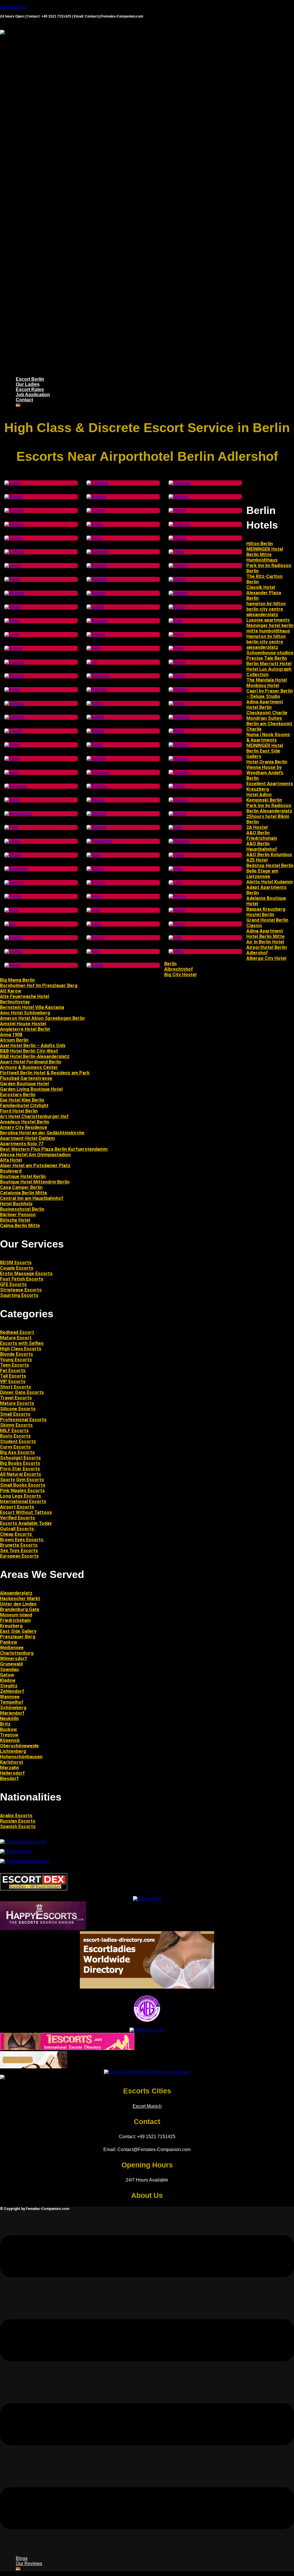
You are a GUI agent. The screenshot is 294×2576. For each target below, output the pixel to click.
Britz (5, 1724)
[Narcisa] (97, 690)
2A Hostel (257, 827)
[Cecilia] (96, 758)
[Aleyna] (96, 634)
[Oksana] (97, 814)
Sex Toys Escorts (19, 1551)
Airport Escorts (17, 1507)
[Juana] (177, 910)
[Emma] (13, 951)
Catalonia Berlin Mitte (24, 1193)
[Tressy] (95, 938)
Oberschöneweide (19, 1746)
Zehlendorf (12, 1691)
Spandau (9, 1669)
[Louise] (13, 538)
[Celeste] (14, 552)
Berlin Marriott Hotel (269, 664)
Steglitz (9, 1686)
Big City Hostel (180, 975)
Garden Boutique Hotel (24, 1084)
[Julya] (12, 579)
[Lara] (175, 882)
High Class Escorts (21, 1349)
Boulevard (11, 1171)
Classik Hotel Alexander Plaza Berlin (264, 593)
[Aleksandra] (18, 814)
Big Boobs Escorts (20, 1463)
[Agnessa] (16, 786)
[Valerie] (178, 593)
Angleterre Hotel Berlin (25, 1029)
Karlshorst (12, 1762)
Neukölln (9, 1719)
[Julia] (11, 772)
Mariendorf (12, 1713)
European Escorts (19, 1556)
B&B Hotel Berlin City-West (29, 1051)
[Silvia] (177, 676)
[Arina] (94, 896)
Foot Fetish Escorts (22, 1279)
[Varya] (177, 703)
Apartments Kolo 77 (22, 1144)
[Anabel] (178, 690)
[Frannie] (14, 662)
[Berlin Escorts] (147, 2009)
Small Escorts (15, 1414)
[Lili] (92, 662)
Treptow (9, 1735)
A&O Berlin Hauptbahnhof (262, 846)
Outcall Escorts (18, 1529)
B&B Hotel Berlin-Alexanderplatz (35, 1056)
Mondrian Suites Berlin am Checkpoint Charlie (269, 724)
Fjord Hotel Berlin (19, 1111)
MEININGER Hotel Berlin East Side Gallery (265, 751)
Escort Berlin (13, 7)
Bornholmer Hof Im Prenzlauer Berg (39, 986)
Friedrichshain (15, 1620)
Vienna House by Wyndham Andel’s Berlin (265, 773)
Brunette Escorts (19, 1545)
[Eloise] (177, 814)
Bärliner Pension (18, 1215)
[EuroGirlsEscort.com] (23, 1842)
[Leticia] (13, 648)
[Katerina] (179, 524)
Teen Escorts (14, 1365)
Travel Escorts (16, 1398)
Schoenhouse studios (270, 653)
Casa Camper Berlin (21, 1187)
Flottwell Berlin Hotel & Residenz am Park (45, 1073)
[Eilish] (94, 745)
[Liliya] (12, 841)
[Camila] (14, 510)
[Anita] (176, 634)
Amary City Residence (24, 1127)
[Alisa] (12, 621)
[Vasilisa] (97, 579)
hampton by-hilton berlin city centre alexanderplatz (266, 609)
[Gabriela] (97, 552)
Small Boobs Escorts (23, 1485)
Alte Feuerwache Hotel (25, 996)
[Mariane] (97, 621)
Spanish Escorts (18, 1826)
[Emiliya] (96, 786)
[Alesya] (96, 882)
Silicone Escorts (18, 1409)
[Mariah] (14, 497)
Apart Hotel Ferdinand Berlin (31, 1062)
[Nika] (176, 869)
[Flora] (176, 552)
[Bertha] (178, 896)
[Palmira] (179, 717)
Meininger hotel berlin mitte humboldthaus (270, 628)
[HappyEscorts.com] (43, 1928)
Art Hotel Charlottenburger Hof (34, 1116)
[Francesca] (99, 841)
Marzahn (9, 1768)
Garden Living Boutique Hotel (31, 1089)
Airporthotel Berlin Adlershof (267, 950)
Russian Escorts (18, 1821)
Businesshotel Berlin (22, 1209)
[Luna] (94, 924)
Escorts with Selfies (22, 1343)
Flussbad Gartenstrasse (26, 1078)
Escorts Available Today (26, 1523)
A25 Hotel (257, 860)
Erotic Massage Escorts (26, 1274)
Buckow (8, 1729)
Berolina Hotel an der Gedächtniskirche (42, 1133)
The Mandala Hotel (267, 680)
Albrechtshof (179, 969)
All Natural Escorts (21, 1474)
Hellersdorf (12, 1773)
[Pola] (11, 827)
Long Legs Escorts (21, 1496)
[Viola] (94, 538)
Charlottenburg (17, 1653)
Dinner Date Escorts (22, 1392)
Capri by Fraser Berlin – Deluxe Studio (270, 694)
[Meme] (95, 731)
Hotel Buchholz (16, 1204)
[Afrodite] (14, 593)
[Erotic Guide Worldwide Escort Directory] (147, 2072)
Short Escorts (16, 1387)
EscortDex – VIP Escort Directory (35, 1887)
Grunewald (11, 1664)
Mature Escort (16, 1338)
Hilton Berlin (260, 544)
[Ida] (10, 924)
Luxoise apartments (268, 620)
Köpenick (10, 1740)
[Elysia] (177, 538)
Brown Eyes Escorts (22, 1540)
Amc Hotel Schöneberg (25, 1013)
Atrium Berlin (14, 1040)
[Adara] (13, 607)
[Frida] (12, 758)
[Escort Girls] (147, 1899)
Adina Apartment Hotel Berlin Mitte (265, 934)
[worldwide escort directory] (67, 2048)
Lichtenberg (13, 1751)
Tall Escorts (13, 1376)
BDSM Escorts (16, 1263)
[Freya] (177, 924)
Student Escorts (18, 1441)
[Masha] (96, 800)
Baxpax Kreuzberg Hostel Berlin (266, 912)
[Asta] (93, 648)
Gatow (7, 1675)
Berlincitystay (15, 1002)
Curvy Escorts (15, 1447)
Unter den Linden (18, 1604)
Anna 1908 (11, 1035)
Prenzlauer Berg (18, 1637)
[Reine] (177, 662)
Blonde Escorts (17, 1354)
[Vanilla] (96, 593)
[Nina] (11, 910)
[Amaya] (178, 565)
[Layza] (13, 565)
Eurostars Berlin (18, 1095)
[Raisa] (95, 524)
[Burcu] (177, 607)
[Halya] (95, 703)
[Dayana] (97, 565)
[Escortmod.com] (34, 2067)
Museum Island (16, 1615)
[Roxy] (12, 745)
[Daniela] (179, 841)
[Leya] (12, 634)
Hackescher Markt (20, 1599)
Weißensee (12, 1648)
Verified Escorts (18, 1518)
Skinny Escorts (16, 1425)
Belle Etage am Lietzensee (262, 874)
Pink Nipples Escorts (22, 1491)
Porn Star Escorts (20, 1469)
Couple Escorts (17, 1268)
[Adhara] (96, 497)
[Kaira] (12, 690)
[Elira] (176, 827)
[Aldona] (96, 827)
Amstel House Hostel (23, 1024)
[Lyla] (175, 938)
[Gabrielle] (98, 676)
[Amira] (177, 510)
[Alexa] (12, 965)
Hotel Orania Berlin (267, 762)
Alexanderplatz (16, 1593)
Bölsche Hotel (15, 1220)
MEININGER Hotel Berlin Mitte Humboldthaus (265, 555)
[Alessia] (14, 524)
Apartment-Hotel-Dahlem (27, 1138)
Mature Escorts (17, 1403)
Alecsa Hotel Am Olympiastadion (35, 1155)
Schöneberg (13, 1708)
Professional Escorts (23, 1420)
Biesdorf (9, 1779)
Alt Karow (11, 991)
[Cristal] (13, 731)
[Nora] (94, 855)
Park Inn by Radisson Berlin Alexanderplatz (269, 808)
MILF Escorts (14, 1431)
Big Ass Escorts (17, 1452)
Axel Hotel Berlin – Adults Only (33, 1046)
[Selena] (14, 882)
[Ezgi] (175, 621)
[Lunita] (95, 607)
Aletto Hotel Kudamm (270, 882)
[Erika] (176, 648)
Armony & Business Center (29, 1067)
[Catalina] (97, 483)
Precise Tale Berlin (267, 658)
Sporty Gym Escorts (22, 1480)
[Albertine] (16, 869)
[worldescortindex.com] (25, 1861)
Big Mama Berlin (17, 980)
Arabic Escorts (16, 1816)
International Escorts (23, 1501)
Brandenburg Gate (20, 1609)
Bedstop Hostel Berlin (270, 866)
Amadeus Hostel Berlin (25, 1122)
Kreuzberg (11, 1626)
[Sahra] (177, 579)
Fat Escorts (13, 1371)
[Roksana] (98, 772)
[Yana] (176, 855)
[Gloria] (13, 855)
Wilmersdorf (13, 1659)
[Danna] (13, 938)
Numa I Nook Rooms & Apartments (268, 737)
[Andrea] (178, 758)
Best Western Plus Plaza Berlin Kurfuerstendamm (54, 1149)
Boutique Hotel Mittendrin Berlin (35, 1182)
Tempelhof (12, 1702)
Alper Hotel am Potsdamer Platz (35, 1166)
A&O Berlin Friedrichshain (262, 836)
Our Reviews (29, 2564)
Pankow (9, 1642)
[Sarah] (95, 965)
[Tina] (93, 951)
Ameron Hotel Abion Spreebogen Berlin (42, 1018)
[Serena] (178, 497)
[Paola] (13, 896)
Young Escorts (16, 1360)
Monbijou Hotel (263, 685)
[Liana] (12, 483)
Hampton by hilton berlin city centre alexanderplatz (266, 642)
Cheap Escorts (17, 1534)
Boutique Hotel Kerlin (23, 1176)
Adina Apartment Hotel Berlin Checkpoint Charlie (267, 707)
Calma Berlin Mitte (20, 1226)
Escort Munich (147, 2106)
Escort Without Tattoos (26, 1512)
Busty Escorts (15, 1436)
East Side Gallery (18, 1631)
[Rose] (176, 731)
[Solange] (179, 483)
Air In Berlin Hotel (265, 942)
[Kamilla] (179, 772)
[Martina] (178, 745)
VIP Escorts (13, 1381)
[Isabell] (95, 717)
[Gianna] (178, 800)
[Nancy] (95, 869)
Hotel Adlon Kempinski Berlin (264, 797)
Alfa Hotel (11, 1160)
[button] (147, 204)
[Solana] (14, 703)
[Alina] (176, 951)
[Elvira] (177, 786)
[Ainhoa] (14, 676)
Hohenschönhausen (21, 1757)
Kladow (8, 1680)
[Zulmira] (15, 717)
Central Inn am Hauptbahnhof (32, 1198)
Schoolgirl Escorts (20, 1458)
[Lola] (93, 910)
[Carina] (96, 510)
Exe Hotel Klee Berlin (22, 1100)
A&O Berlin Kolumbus (269, 855)
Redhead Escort (17, 1332)
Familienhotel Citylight (24, 1106)
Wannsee (10, 1697)
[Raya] (12, 800)
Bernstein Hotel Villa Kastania (32, 1007)
